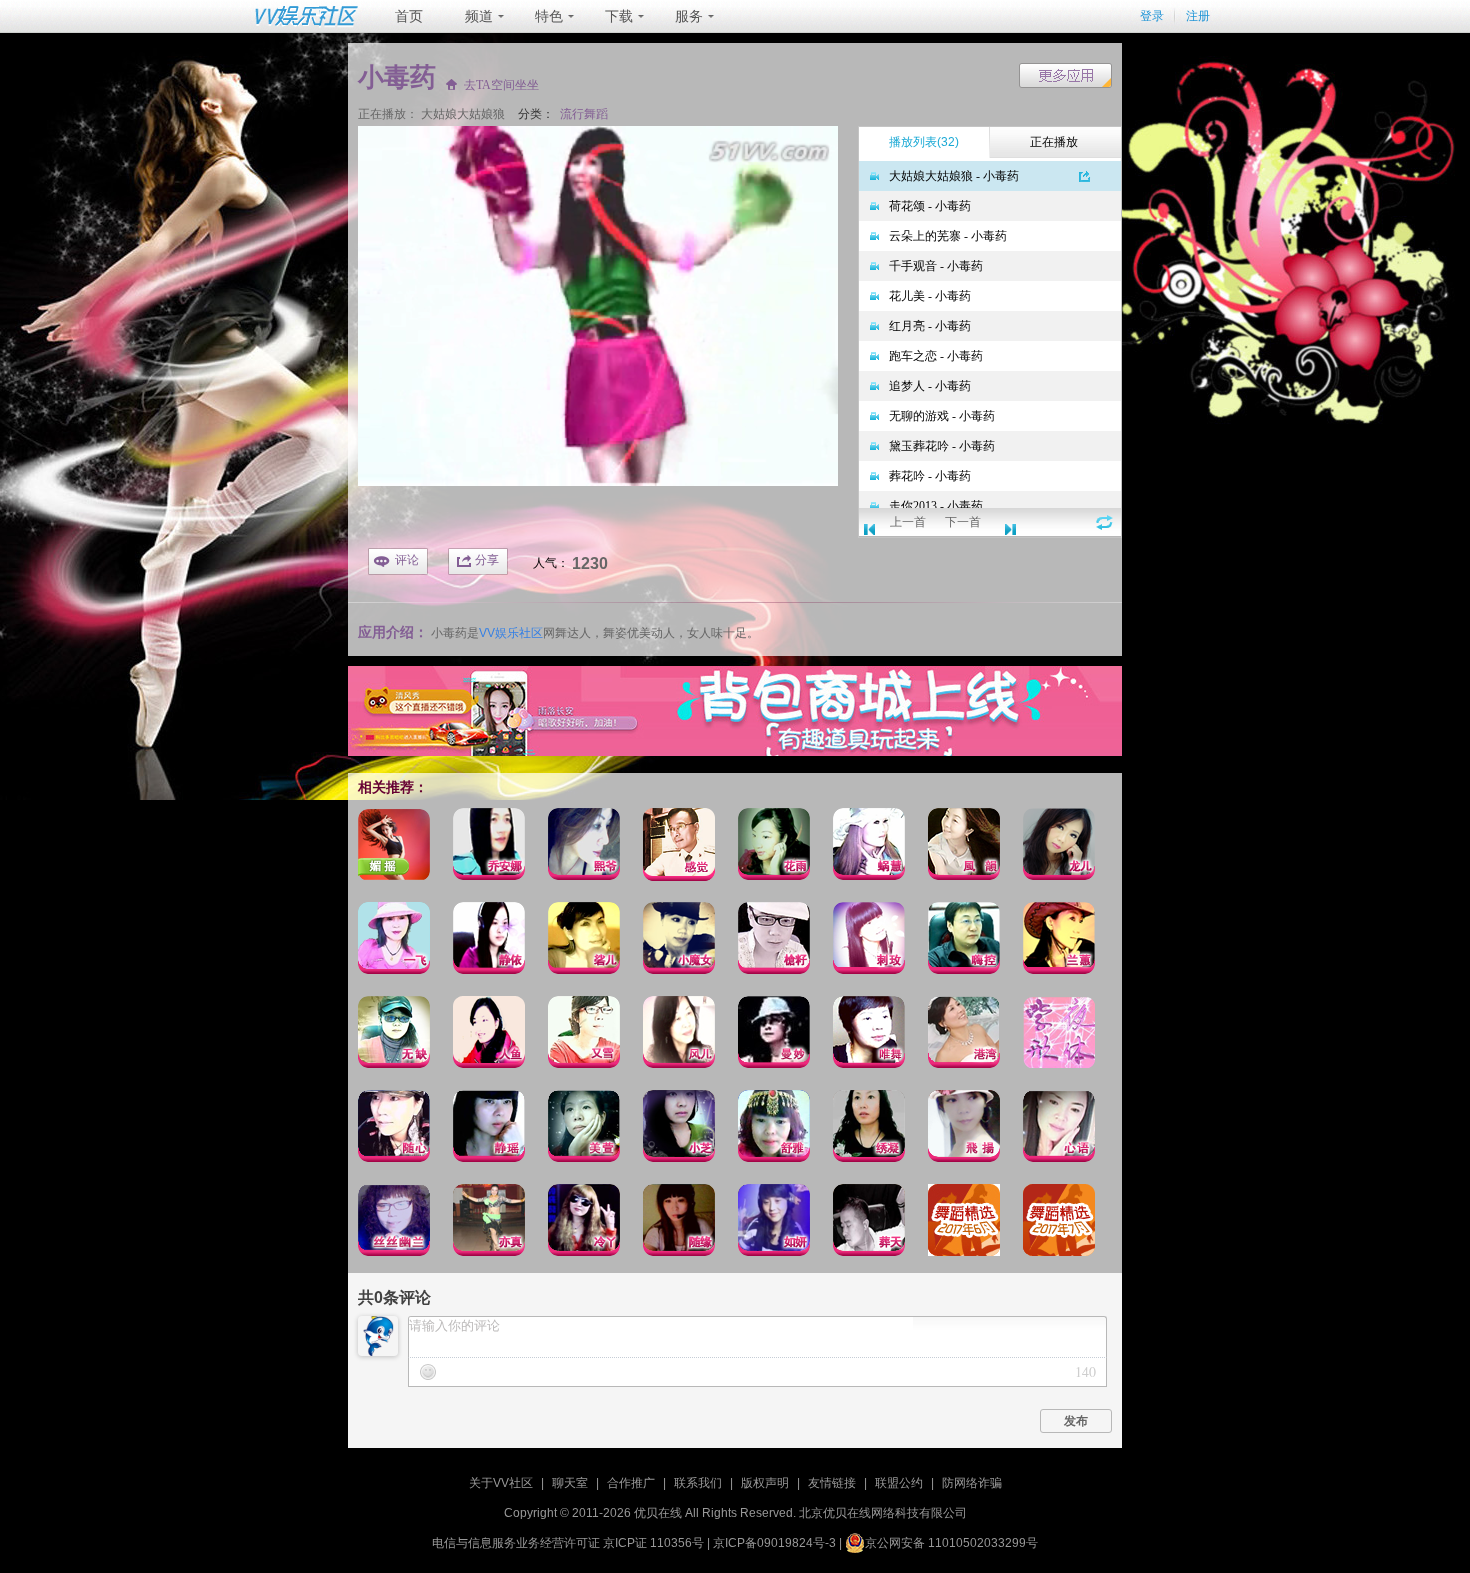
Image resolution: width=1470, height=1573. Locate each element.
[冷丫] (584, 1223)
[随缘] (679, 1223)
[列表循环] (1104, 522)
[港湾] (964, 1035)
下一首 (963, 522)
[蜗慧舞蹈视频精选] (869, 847)
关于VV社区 (501, 1483)
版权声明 (765, 1483)
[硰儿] (584, 941)
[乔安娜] (489, 847)
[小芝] (679, 1129)
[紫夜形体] (1059, 1035)
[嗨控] (964, 941)
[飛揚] (964, 1129)
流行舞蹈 (584, 114)
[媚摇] (394, 847)
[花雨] (774, 847)
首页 (409, 16)
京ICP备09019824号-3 (774, 1543)
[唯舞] (869, 1035)
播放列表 (924, 142)
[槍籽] (774, 941)
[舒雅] (774, 1129)
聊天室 (570, 1483)
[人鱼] (489, 1035)
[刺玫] (869, 941)
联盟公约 (899, 1483)
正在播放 (1054, 142)
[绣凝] (869, 1129)
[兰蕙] (1059, 941)
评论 (407, 560)
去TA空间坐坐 (501, 85)
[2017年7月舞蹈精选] (1059, 1223)
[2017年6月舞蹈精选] (964, 1223)
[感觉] (679, 848)
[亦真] (489, 1223)
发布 (1076, 1421)
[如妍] (774, 1223)
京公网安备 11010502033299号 (951, 1543)
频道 (479, 16)
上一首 (908, 522)
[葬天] (869, 1223)
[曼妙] (774, 1035)
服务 (689, 16)
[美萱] (584, 1129)
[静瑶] (489, 1129)
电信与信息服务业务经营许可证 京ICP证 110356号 (568, 1543)
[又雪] (584, 1035)
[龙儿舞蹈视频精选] (1059, 847)
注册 (1198, 16)
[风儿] (679, 1035)
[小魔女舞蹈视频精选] (679, 941)
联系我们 (698, 1483)
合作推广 (631, 1483)
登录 (1152, 16)
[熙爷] (584, 847)
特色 (549, 16)
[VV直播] (735, 752)
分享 (487, 560)
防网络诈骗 (972, 1483)
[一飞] (394, 941)
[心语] (1059, 1129)
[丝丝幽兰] (394, 1223)
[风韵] (964, 847)
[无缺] (394, 1035)
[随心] (394, 1129)
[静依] (489, 941)
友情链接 (832, 1483)
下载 (619, 16)
